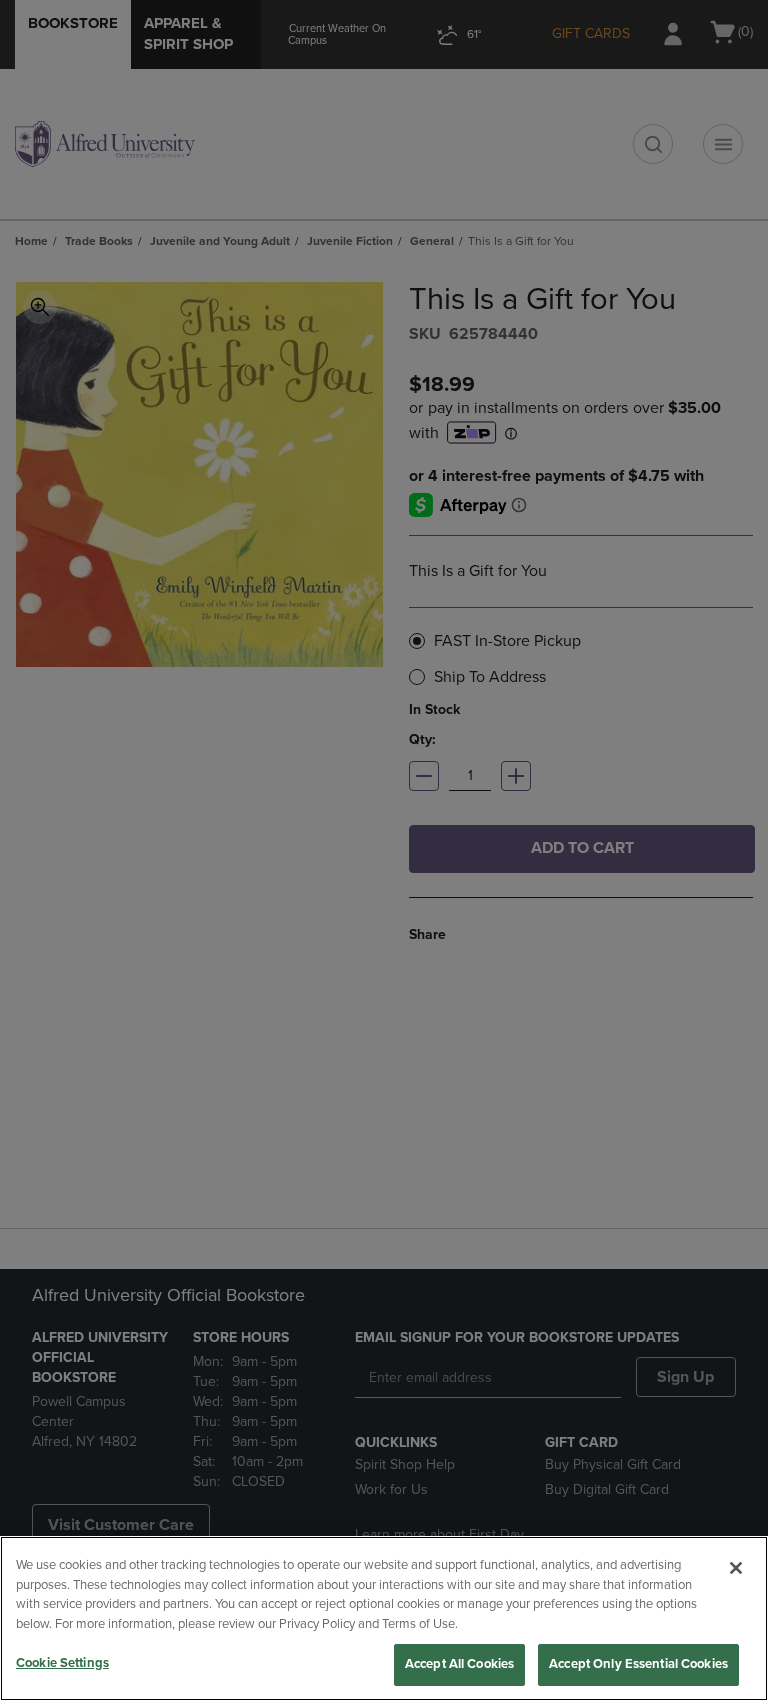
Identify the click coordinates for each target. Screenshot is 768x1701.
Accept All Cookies (459, 1664)
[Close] (736, 1568)
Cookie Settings (62, 1663)
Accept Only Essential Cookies (638, 1664)
